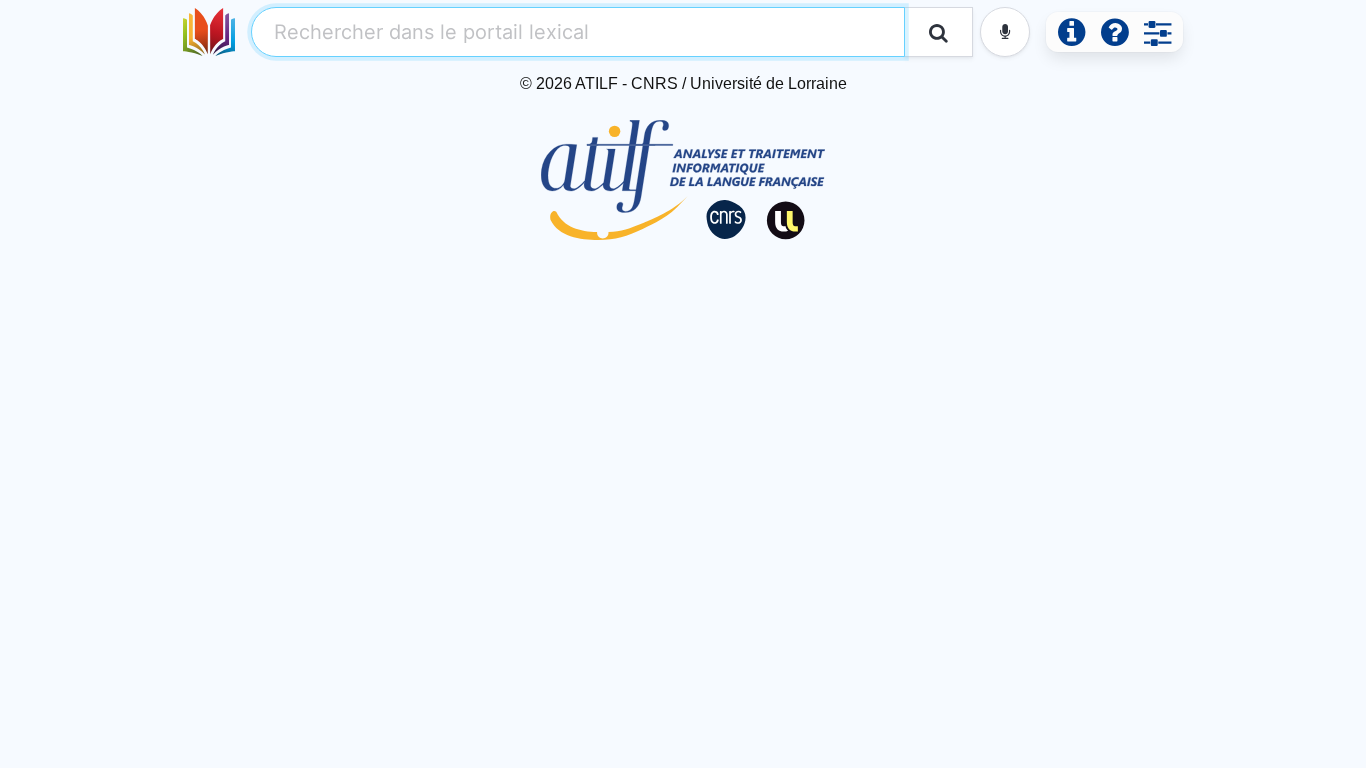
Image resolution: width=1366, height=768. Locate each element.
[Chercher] (938, 32)
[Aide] (1114, 32)
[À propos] (1071, 32)
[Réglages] (1157, 32)
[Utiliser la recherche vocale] (1005, 32)
